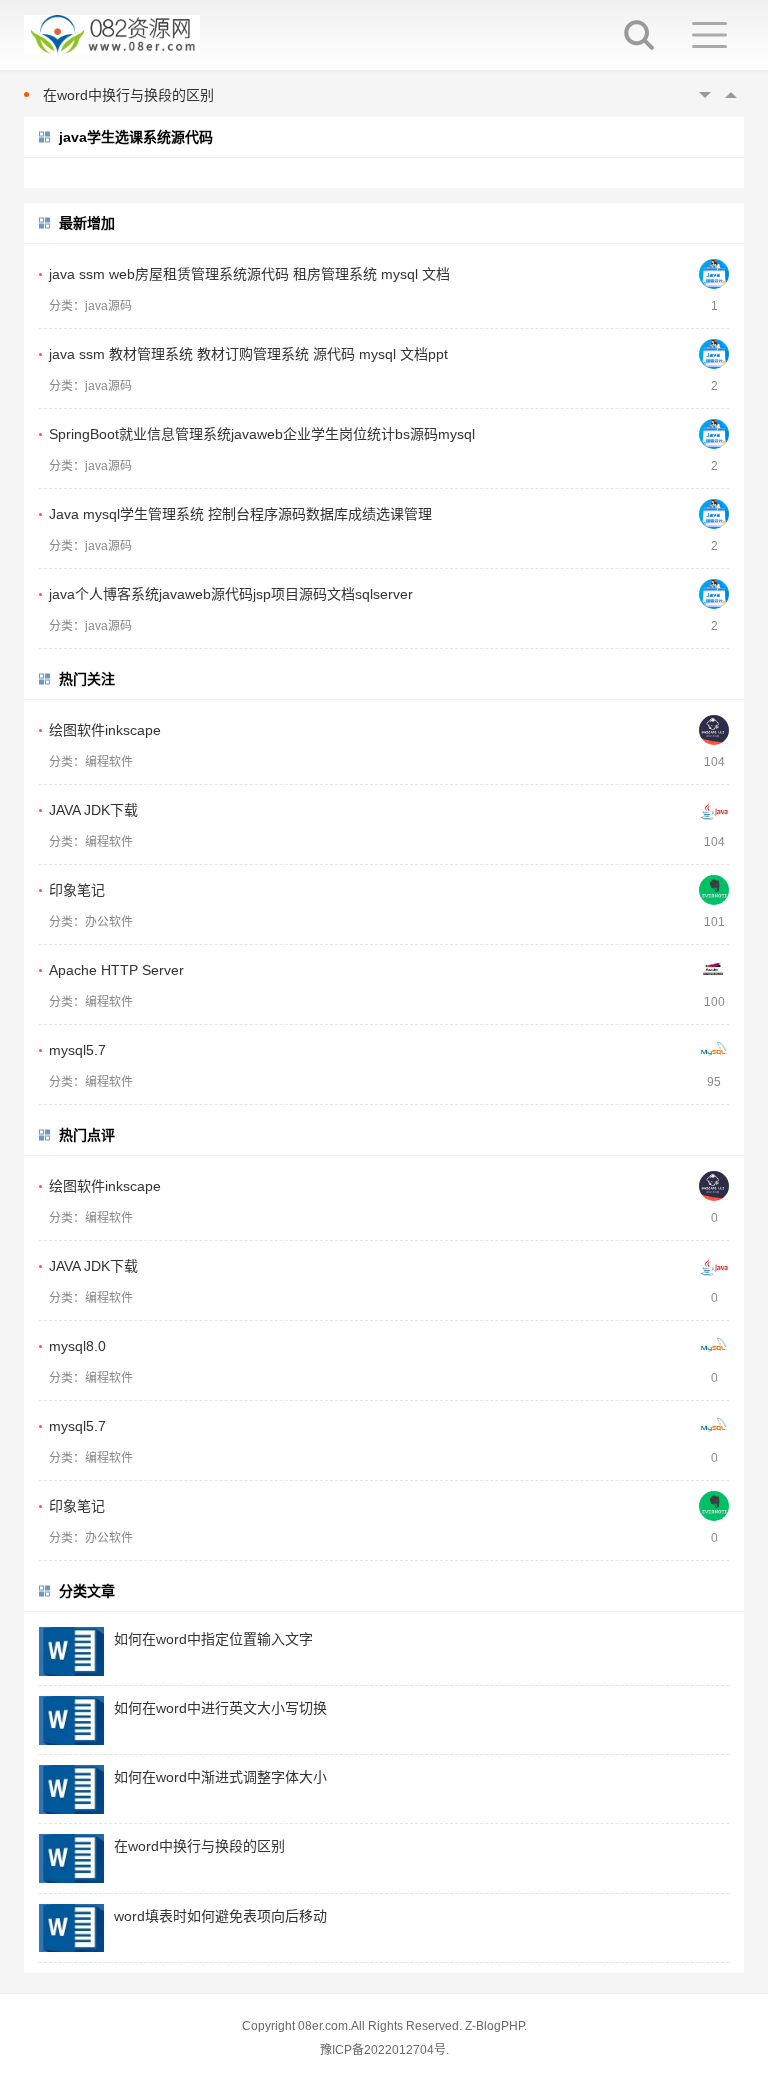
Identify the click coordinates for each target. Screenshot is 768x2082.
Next (731, 95)
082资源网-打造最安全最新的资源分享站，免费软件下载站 (112, 35)
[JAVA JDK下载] (714, 810)
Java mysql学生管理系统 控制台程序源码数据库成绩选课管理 (240, 514)
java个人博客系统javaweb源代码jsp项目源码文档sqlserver (231, 594)
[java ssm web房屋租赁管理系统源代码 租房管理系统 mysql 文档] (714, 274)
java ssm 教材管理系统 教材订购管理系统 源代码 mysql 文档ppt (248, 354)
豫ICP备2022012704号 (383, 2050)
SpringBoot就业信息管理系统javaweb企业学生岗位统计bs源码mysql (262, 434)
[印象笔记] (714, 890)
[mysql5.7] (714, 1050)
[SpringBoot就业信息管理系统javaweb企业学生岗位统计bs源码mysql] (714, 434)
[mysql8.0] (714, 1346)
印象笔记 (77, 890)
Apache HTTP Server (116, 970)
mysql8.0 (77, 1346)
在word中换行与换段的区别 (128, 95)
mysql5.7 (77, 1050)
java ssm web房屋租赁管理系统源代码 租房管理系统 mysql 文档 (249, 274)
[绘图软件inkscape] (714, 730)
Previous (705, 95)
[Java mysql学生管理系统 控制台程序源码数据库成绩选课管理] (714, 514)
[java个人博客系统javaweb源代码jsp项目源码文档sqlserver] (714, 594)
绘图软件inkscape (105, 730)
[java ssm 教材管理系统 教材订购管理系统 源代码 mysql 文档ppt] (714, 354)
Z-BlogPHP (494, 2026)
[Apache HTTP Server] (714, 970)
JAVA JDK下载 (93, 810)
